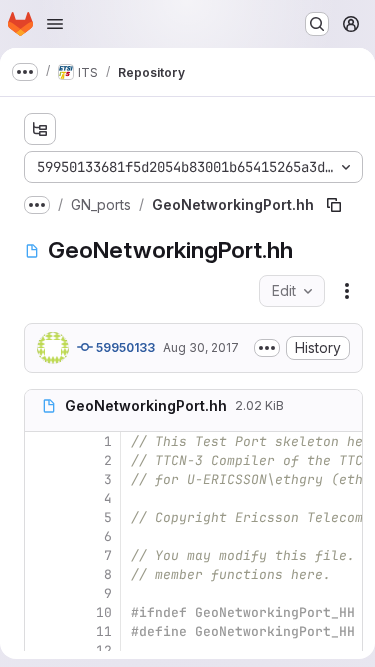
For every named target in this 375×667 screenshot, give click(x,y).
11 (104, 631)
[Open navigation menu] (55, 24)
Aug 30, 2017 (201, 347)
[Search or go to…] (317, 24)
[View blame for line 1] (42, 441)
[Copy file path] (334, 205)
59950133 (124, 347)
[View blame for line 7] (42, 555)
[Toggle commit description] (267, 348)
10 (104, 612)
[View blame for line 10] (42, 612)
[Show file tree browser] (40, 129)
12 (104, 650)
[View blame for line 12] (42, 650)
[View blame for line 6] (42, 536)
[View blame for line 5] (42, 517)
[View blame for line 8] (42, 574)
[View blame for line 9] (42, 593)
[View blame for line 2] (42, 460)
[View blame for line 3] (42, 479)
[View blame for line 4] (42, 498)
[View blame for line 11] (42, 631)
